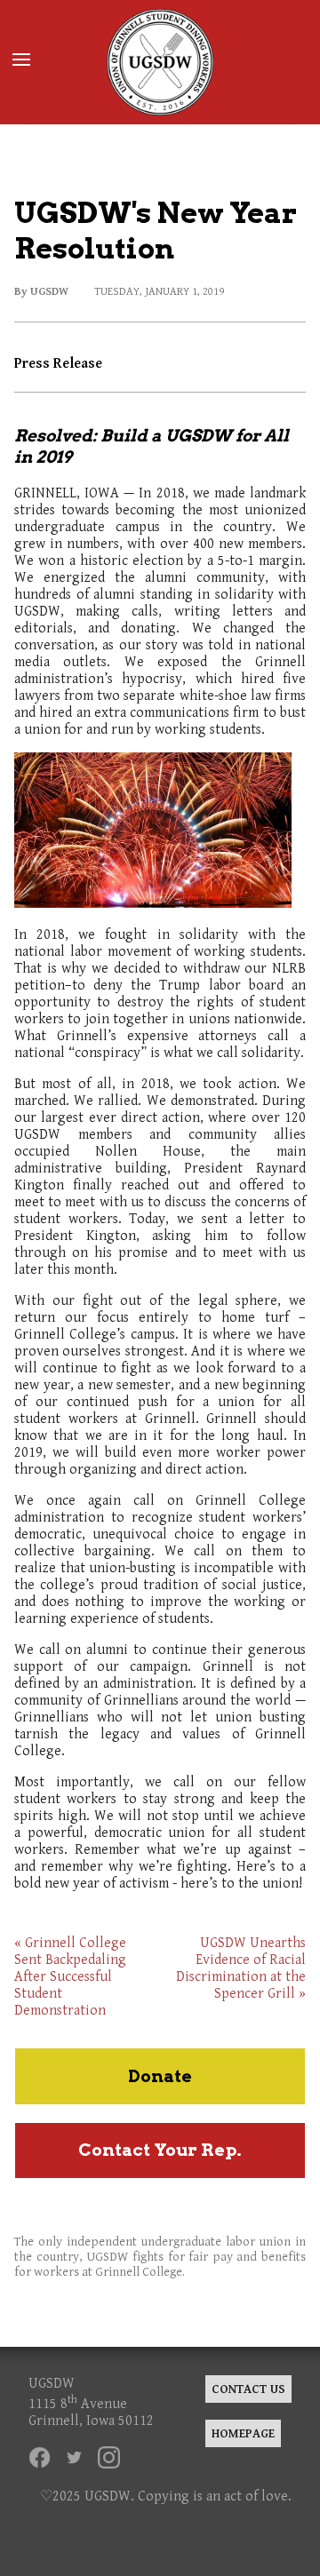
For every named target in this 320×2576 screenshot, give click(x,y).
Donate (160, 2076)
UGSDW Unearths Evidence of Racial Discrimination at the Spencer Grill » (241, 1968)
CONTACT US (248, 2389)
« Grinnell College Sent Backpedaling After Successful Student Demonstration (70, 1977)
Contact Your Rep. (160, 2150)
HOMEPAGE (243, 2433)
